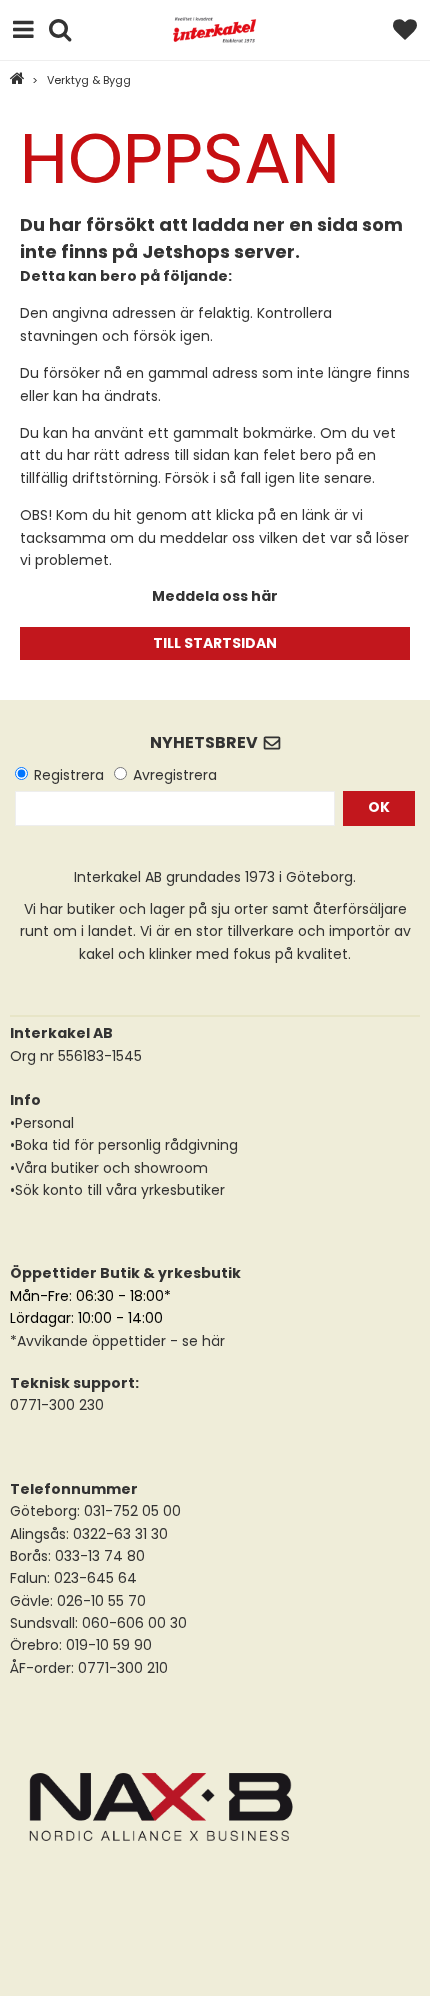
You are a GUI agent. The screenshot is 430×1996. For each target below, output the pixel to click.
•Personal (42, 1123)
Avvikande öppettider (91, 1341)
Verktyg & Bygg (89, 80)
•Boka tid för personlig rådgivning (124, 1145)
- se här (195, 1341)
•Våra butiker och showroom (109, 1168)
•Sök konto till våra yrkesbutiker (117, 1190)
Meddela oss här (215, 596)
